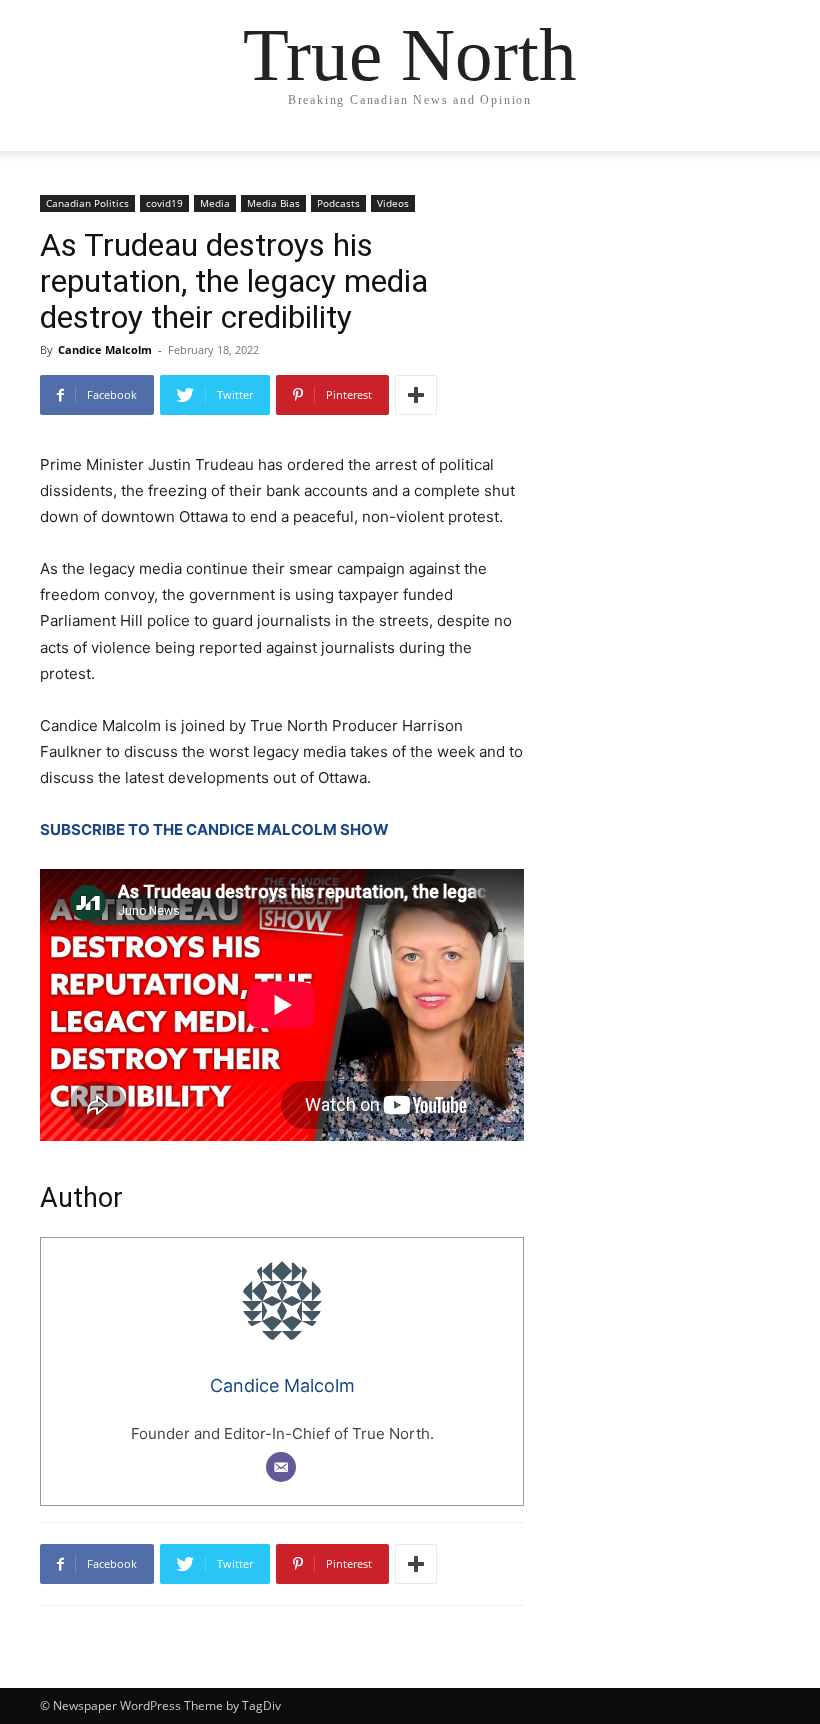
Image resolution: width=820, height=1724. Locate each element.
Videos (393, 203)
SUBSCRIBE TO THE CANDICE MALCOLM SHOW (214, 829)
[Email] (281, 1467)
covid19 (164, 203)
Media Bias (273, 203)
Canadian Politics (87, 203)
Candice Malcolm (105, 349)
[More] (416, 395)
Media (215, 203)
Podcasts (338, 203)
